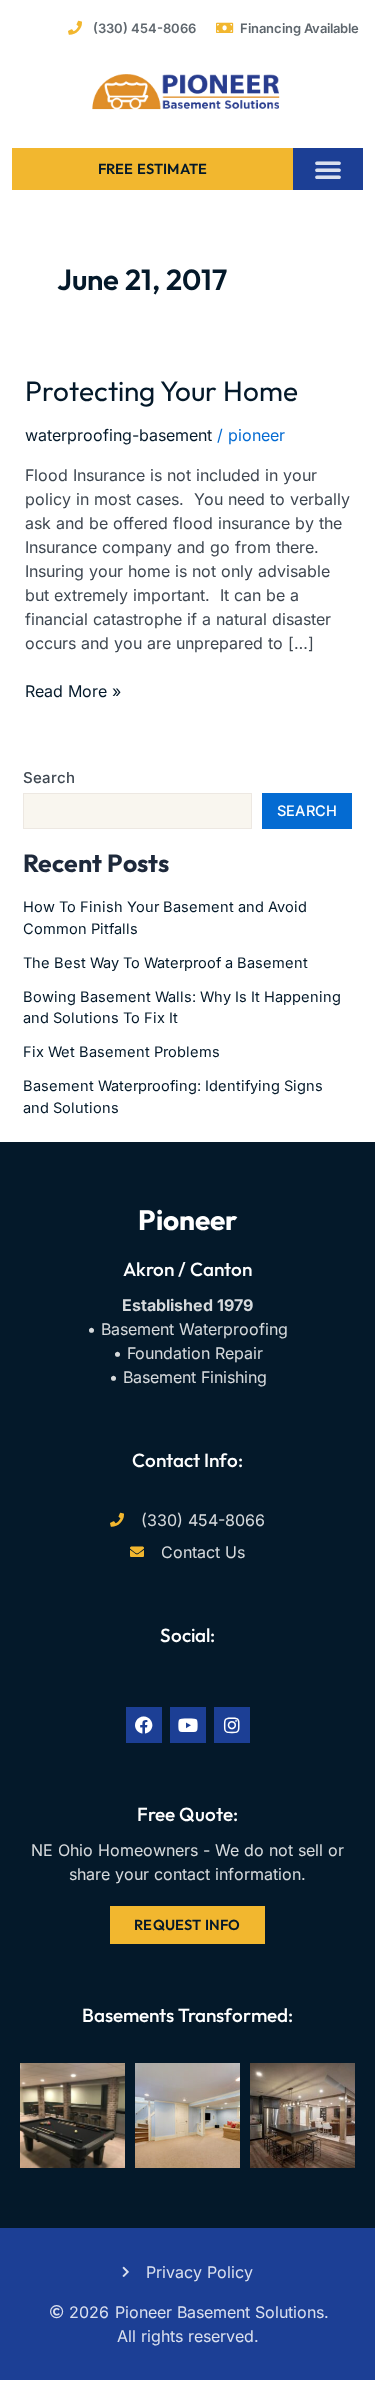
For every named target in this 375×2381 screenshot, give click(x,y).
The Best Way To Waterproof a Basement (165, 963)
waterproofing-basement (118, 435)
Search (49, 777)
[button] (328, 169)
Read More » (73, 690)
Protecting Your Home (161, 390)
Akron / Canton (187, 1269)
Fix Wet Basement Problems (121, 1052)
